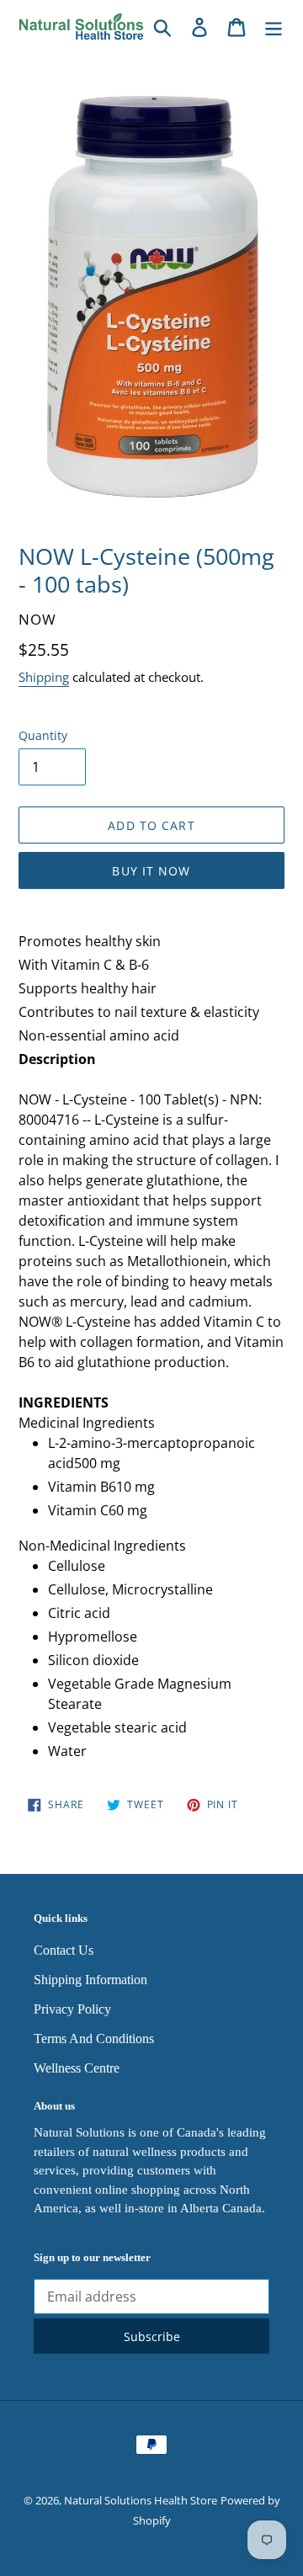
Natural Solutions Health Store (141, 2500)
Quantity (43, 735)
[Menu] (274, 27)
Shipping (44, 677)
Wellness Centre (77, 2068)
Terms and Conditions (94, 2038)
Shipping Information (90, 1980)
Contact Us (64, 1950)
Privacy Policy (72, 2009)
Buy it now (151, 871)
